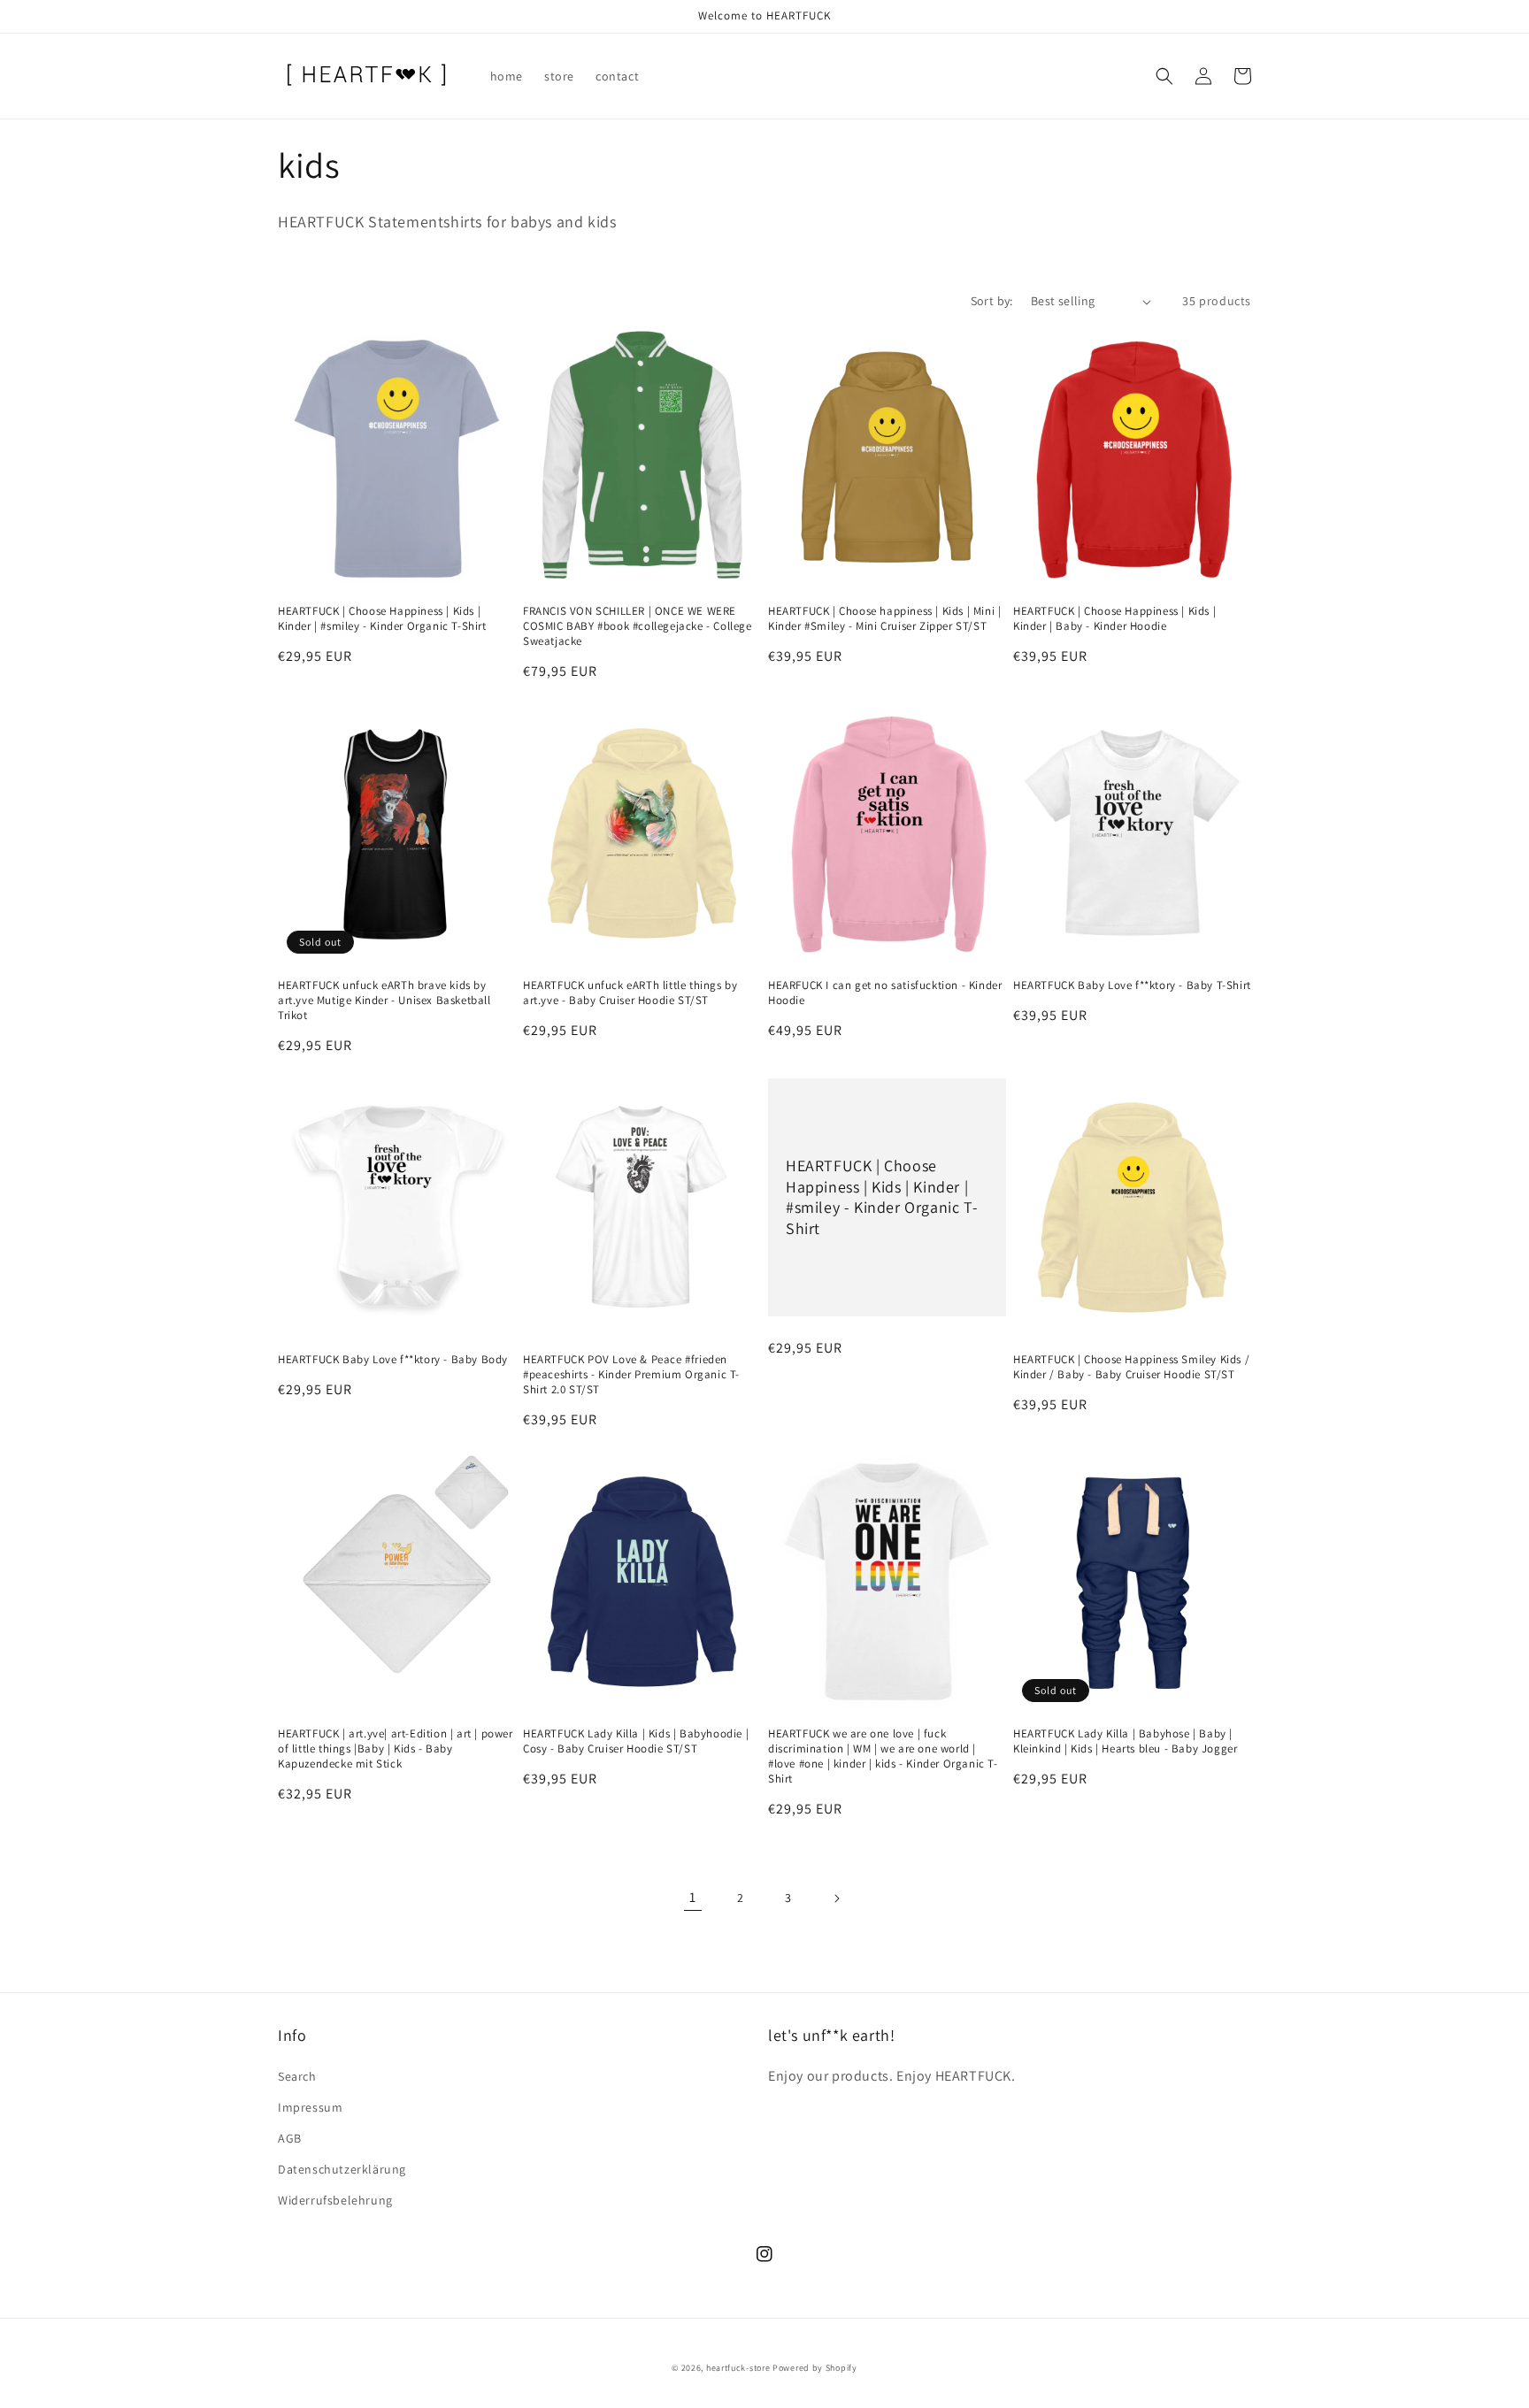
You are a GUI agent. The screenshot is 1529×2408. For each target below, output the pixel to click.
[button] (1164, 76)
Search (297, 2076)
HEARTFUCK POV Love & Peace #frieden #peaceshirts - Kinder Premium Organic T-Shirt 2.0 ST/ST (631, 1375)
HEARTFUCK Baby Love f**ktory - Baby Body (393, 1360)
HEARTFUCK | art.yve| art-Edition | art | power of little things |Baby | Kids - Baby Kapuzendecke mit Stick (396, 1749)
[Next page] (836, 1898)
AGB (290, 2138)
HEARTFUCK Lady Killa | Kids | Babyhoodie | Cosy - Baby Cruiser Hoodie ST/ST (636, 1741)
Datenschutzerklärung (342, 2169)
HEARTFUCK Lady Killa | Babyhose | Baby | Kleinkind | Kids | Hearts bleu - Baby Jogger (1125, 1741)
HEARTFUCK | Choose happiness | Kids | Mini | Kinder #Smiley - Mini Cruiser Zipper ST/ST (884, 619)
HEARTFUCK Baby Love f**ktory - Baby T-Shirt (1132, 985)
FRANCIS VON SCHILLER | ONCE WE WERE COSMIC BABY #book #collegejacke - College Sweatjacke (638, 626)
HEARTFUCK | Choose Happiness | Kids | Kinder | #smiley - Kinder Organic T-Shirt (382, 619)
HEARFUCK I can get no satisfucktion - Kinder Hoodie (885, 993)
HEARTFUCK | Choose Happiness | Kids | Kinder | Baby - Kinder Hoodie (1114, 619)
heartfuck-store (738, 2368)
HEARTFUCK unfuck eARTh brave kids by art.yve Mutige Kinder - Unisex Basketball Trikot (384, 1001)
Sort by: (992, 301)
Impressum (310, 2107)
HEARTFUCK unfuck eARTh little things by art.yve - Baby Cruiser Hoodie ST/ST (630, 993)
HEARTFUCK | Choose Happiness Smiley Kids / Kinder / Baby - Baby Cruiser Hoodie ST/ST (1131, 1367)
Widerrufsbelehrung (335, 2200)
